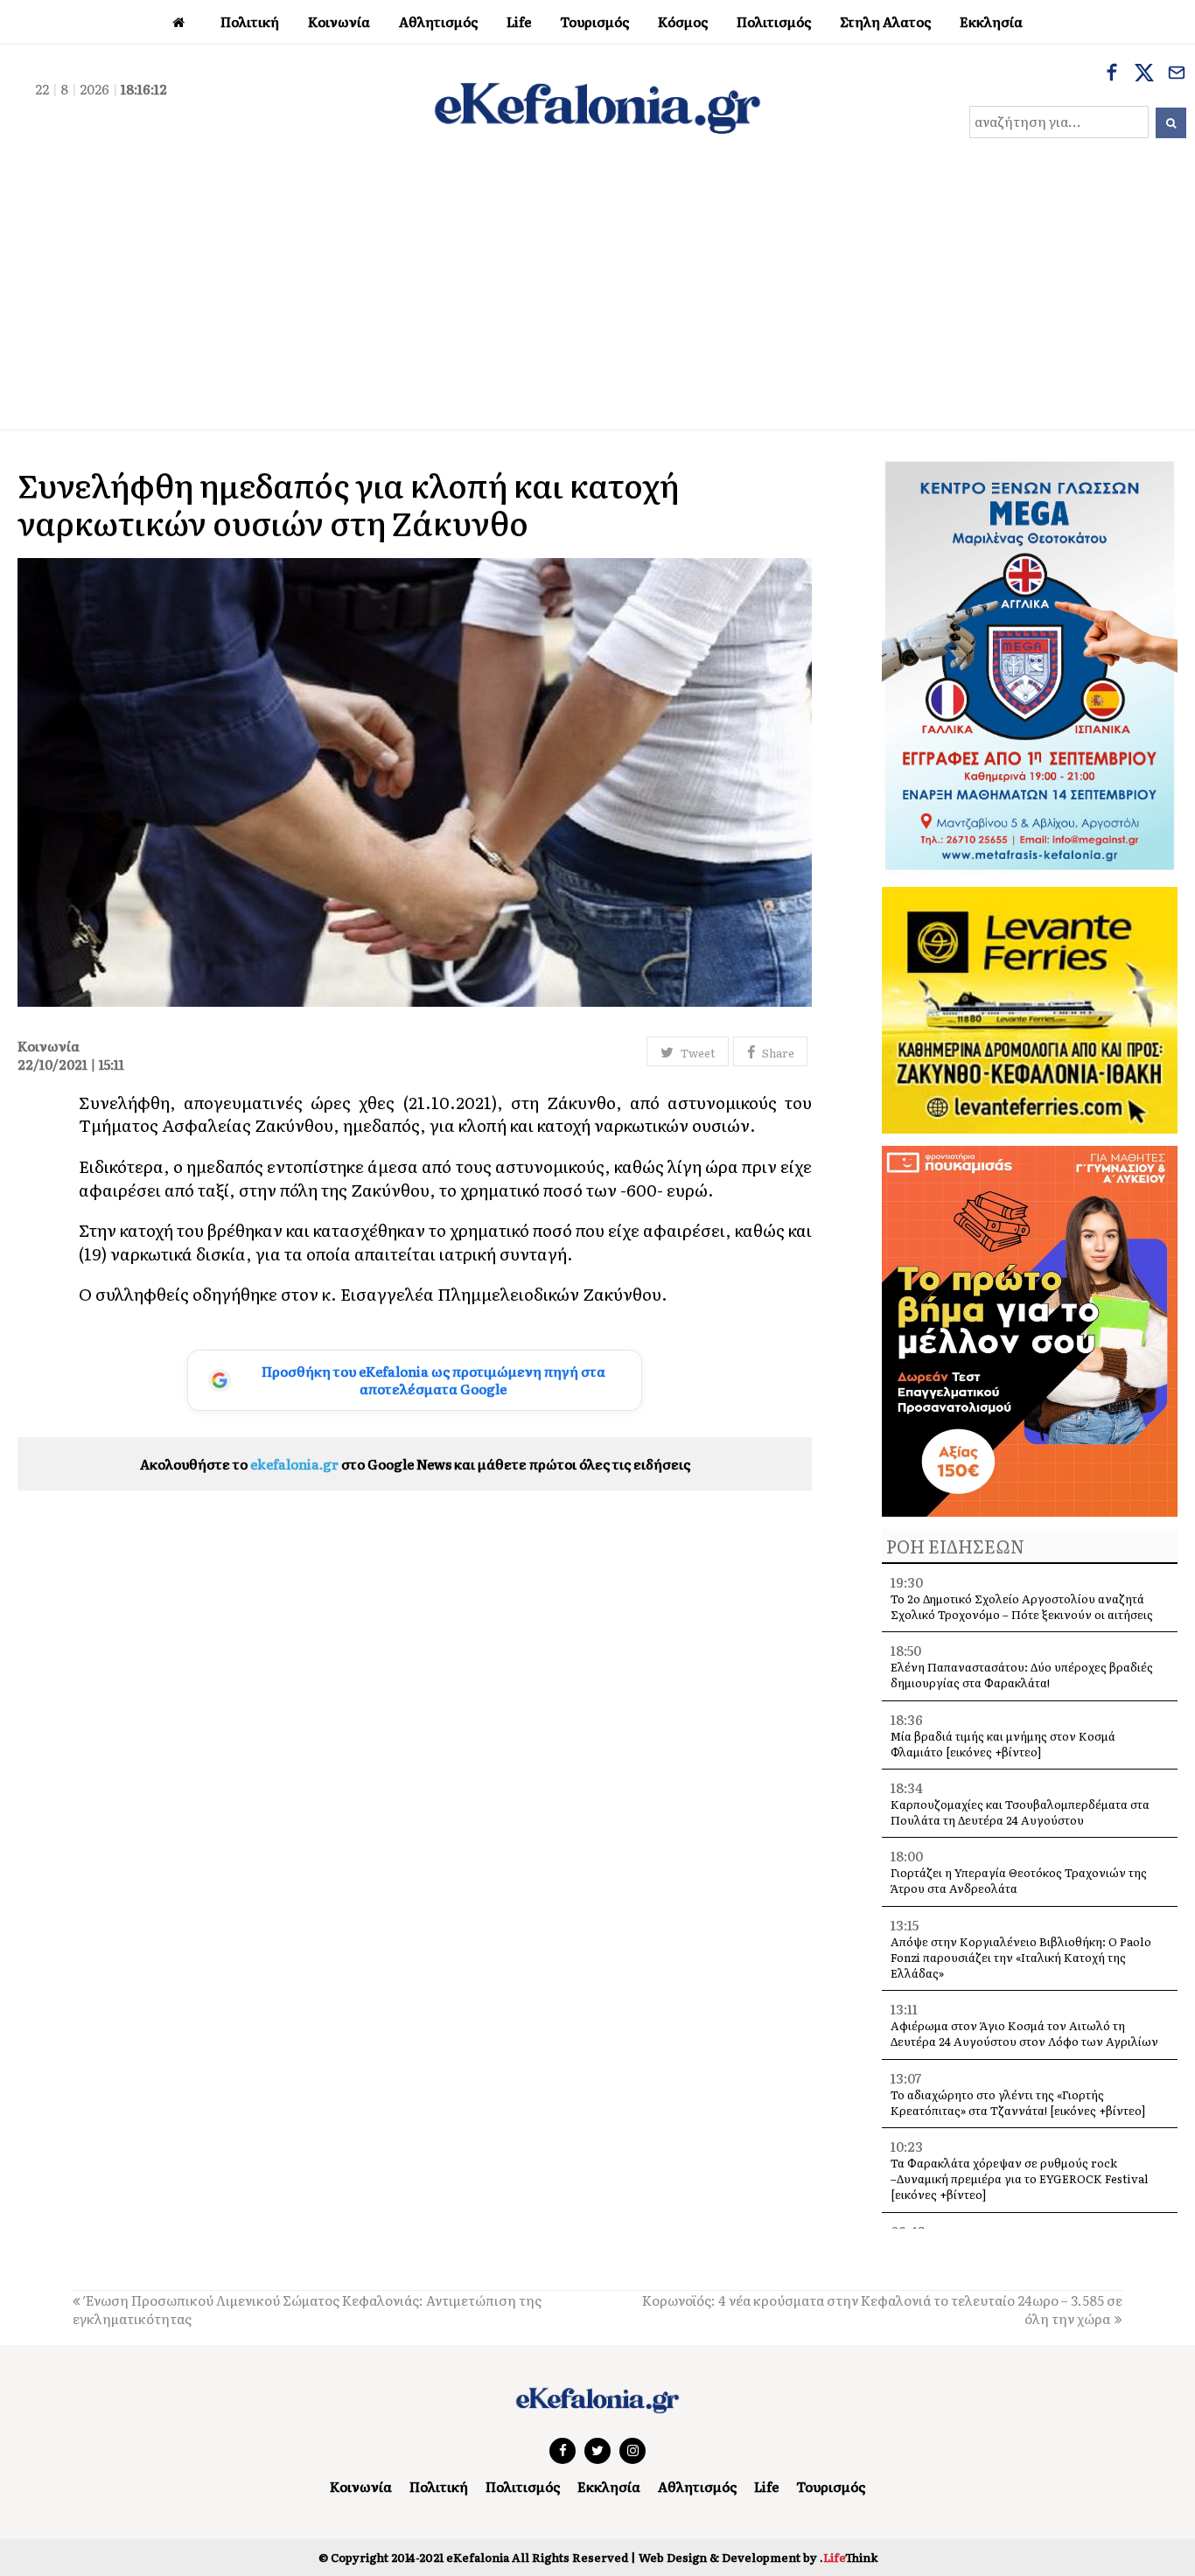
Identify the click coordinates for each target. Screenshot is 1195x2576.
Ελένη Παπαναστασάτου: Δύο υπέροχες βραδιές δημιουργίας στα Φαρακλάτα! (1022, 1675)
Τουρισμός (831, 2486)
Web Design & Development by (758, 2557)
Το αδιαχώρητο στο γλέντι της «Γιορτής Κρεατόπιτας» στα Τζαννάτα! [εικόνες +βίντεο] (1018, 2102)
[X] (1144, 74)
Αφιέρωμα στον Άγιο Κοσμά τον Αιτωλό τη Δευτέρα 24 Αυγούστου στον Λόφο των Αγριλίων (1024, 2033)
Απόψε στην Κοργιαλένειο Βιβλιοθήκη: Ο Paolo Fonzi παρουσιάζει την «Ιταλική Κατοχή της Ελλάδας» (1021, 1957)
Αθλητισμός (697, 2486)
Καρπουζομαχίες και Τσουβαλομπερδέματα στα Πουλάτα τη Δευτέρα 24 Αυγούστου (1020, 1812)
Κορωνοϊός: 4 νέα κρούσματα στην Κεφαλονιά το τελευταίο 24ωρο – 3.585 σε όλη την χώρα (882, 2309)
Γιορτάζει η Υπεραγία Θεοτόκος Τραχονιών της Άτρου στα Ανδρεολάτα (1019, 1880)
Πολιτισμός (523, 2486)
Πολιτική (439, 2486)
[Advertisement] (597, 298)
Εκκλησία (609, 2486)
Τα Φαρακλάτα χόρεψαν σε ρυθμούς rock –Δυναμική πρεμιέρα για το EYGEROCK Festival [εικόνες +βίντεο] (1020, 2178)
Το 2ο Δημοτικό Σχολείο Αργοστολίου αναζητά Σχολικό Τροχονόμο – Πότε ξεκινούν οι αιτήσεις (1022, 1606)
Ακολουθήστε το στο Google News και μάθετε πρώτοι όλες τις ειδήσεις (415, 1464)
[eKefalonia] (597, 106)
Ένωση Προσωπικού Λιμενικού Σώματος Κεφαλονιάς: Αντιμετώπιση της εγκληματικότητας (307, 2309)
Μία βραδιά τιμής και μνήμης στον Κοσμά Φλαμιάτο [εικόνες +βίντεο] (1003, 1744)
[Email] (1177, 74)
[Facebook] (1112, 74)
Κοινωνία (361, 2486)
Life (766, 2486)
